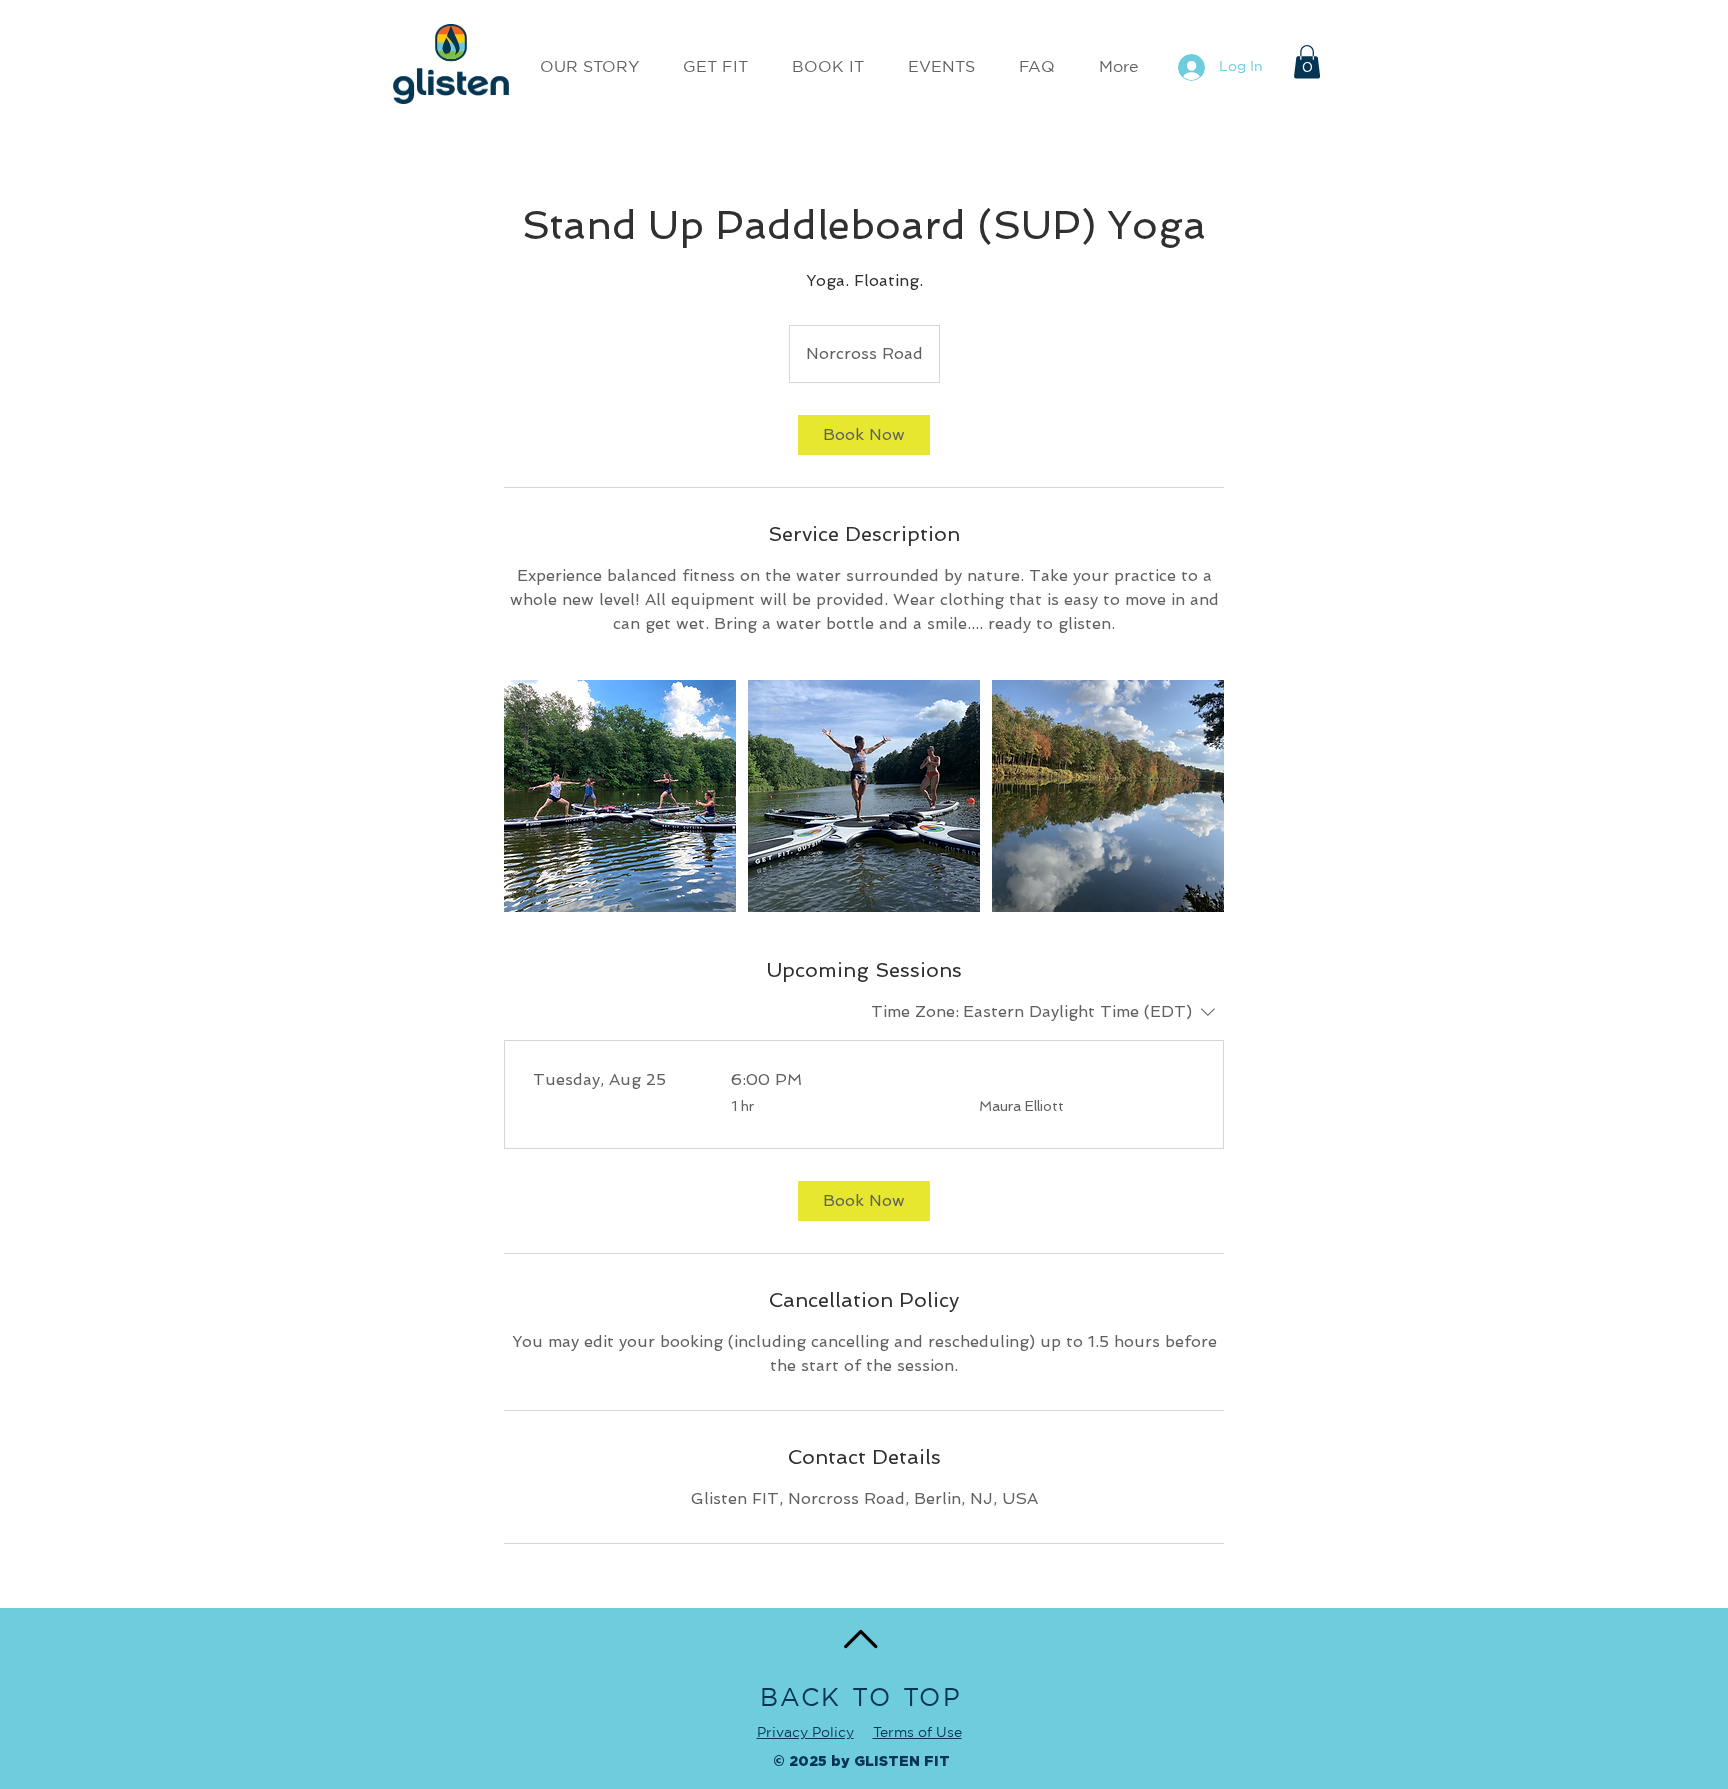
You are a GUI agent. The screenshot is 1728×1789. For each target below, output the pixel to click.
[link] (864, 435)
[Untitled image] (620, 796)
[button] (1307, 61)
